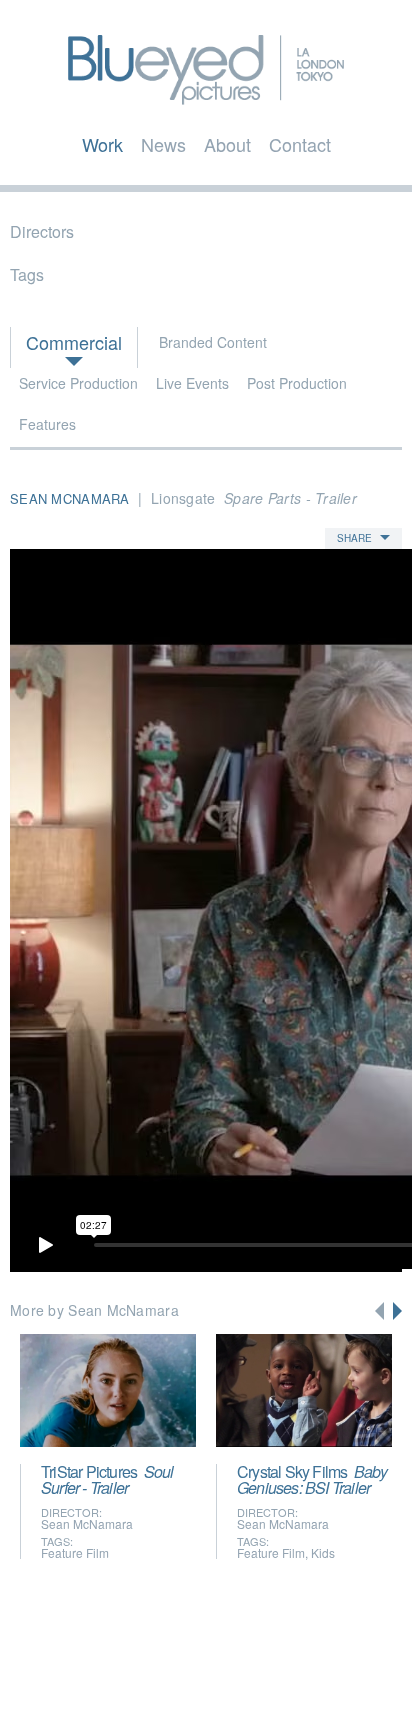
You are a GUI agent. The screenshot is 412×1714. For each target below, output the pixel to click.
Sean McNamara (87, 1523)
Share (354, 538)
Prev (379, 1311)
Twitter (149, 1671)
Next (397, 1311)
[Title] (108, 1390)
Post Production (297, 383)
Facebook (189, 1671)
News (163, 144)
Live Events (192, 383)
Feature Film (75, 1552)
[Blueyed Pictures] (206, 95)
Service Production (78, 383)
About (227, 144)
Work (102, 144)
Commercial (74, 342)
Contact (300, 144)
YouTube (225, 1671)
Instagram (266, 1671)
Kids (323, 1552)
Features (47, 424)
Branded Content (213, 342)
